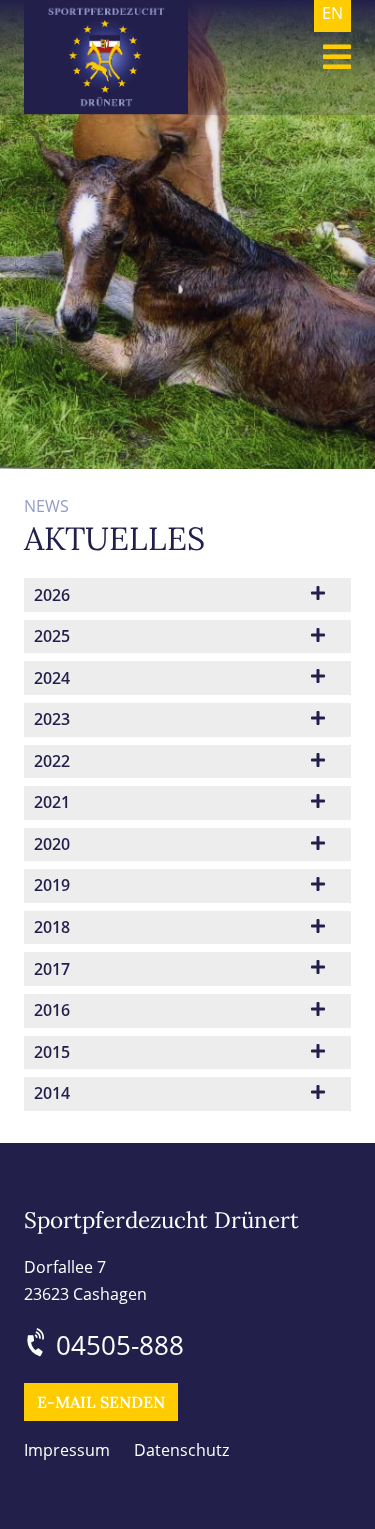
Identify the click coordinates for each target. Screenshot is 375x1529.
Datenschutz (181, 1450)
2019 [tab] (52, 885)
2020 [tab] (52, 844)
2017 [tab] (52, 969)
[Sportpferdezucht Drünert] (106, 57)
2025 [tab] (52, 636)
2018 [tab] (52, 927)
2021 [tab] (52, 802)
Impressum (67, 1450)
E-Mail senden (101, 1402)
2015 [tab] (52, 1052)
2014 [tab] (52, 1093)
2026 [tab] (52, 595)
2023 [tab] (52, 719)
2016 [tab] (52, 1010)
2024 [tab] (52, 678)
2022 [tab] (52, 761)
